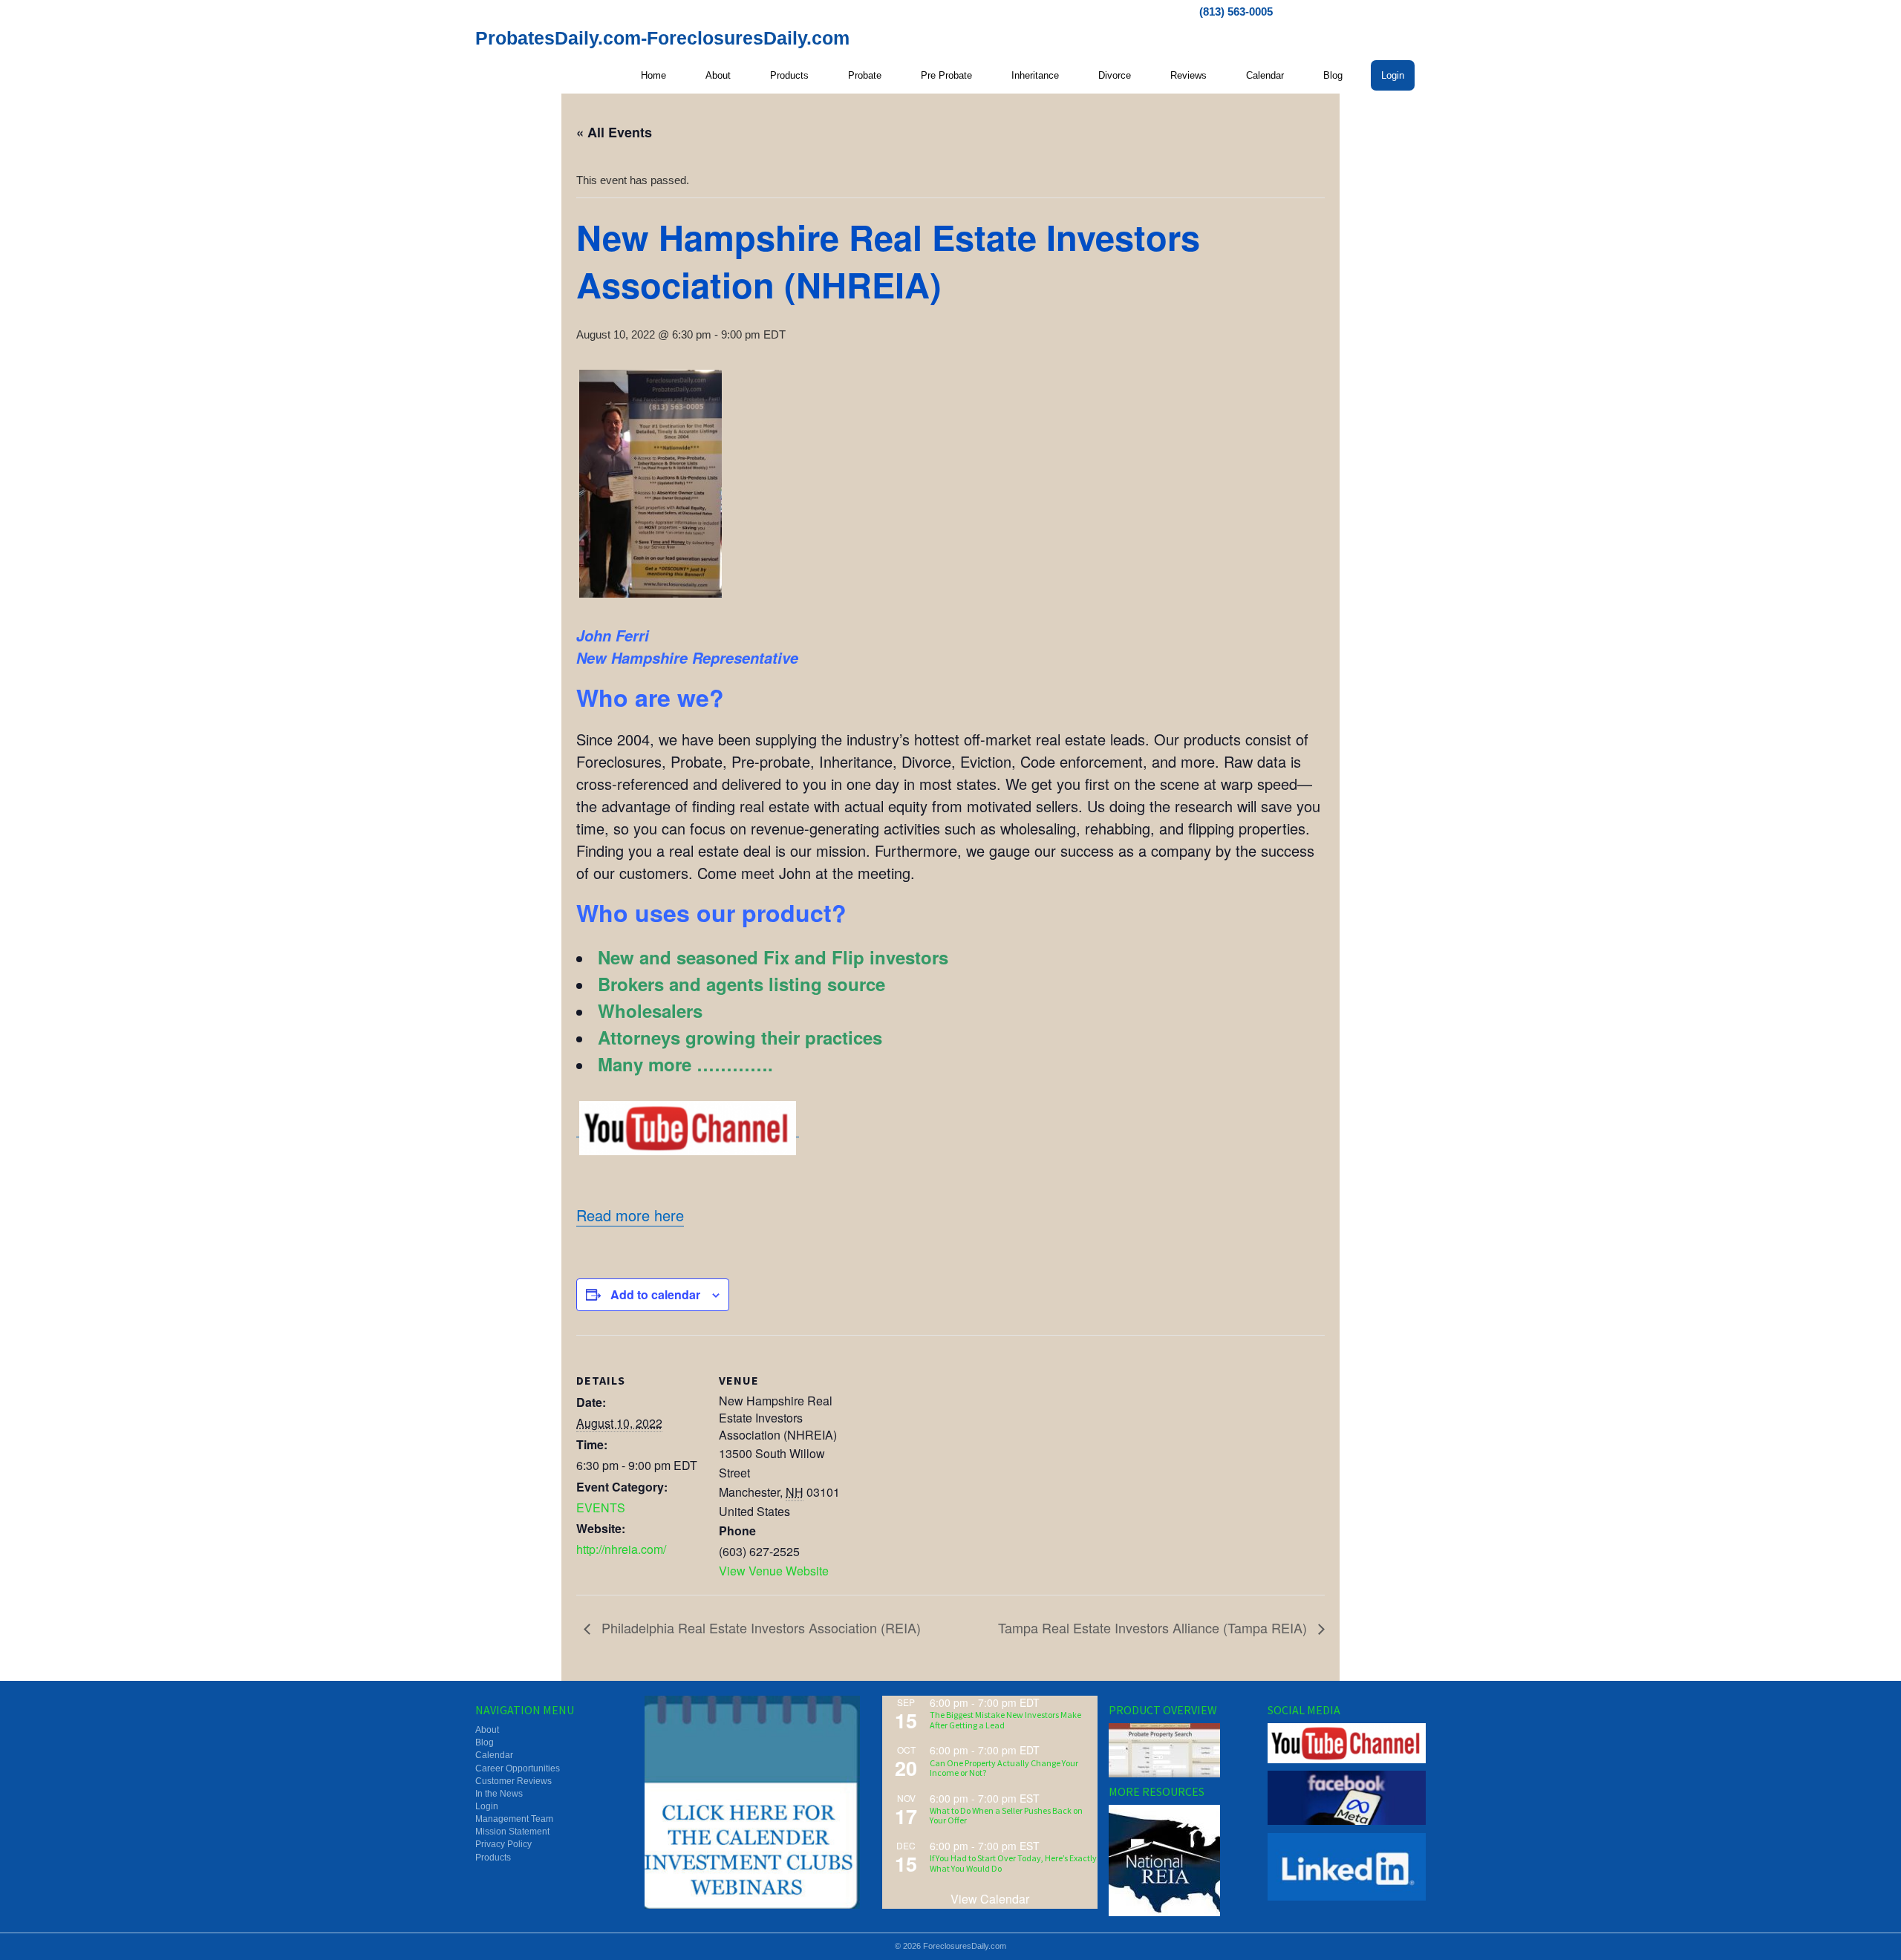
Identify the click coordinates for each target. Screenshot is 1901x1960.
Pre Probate (946, 75)
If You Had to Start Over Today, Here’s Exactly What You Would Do (1013, 1863)
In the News (499, 1794)
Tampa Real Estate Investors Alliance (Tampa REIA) (1154, 1627)
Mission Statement (512, 1832)
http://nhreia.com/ (621, 1549)
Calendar (1265, 75)
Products (789, 75)
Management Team (514, 1819)
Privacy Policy (503, 1844)
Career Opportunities (518, 1768)
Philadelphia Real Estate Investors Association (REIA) (759, 1627)
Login (1393, 75)
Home (653, 75)
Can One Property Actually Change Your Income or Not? (1004, 1768)
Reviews (1188, 75)
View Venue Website (774, 1571)
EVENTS (601, 1507)
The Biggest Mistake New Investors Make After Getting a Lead (1005, 1719)
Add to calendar (655, 1294)
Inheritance (1035, 75)
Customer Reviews (513, 1781)
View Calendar (990, 1899)
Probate (865, 75)
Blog (1333, 75)
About (718, 75)
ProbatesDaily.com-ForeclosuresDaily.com (662, 38)
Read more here (630, 1215)
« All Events (614, 132)
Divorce (1115, 75)
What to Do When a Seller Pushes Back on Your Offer (1006, 1815)
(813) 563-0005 (1236, 12)
